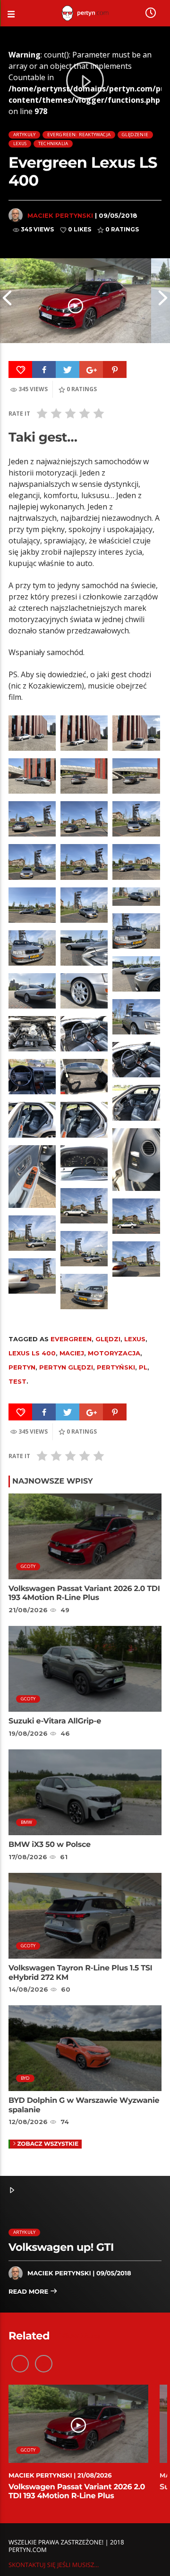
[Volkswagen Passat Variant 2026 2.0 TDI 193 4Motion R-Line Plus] (76, 301)
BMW (27, 1822)
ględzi (108, 1339)
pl (143, 1367)
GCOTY (28, 1566)
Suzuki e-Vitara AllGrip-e (55, 1721)
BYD (25, 2078)
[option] (76, 301)
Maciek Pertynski (60, 215)
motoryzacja (114, 1353)
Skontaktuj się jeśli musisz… (54, 2565)
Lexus (20, 144)
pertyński (116, 1367)
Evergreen (71, 1339)
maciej (72, 1353)
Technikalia (53, 144)
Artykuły (25, 135)
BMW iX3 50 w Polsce (50, 1845)
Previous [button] (7, 301)
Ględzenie (135, 135)
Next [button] (163, 301)
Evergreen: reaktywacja (79, 135)
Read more (29, 2292)
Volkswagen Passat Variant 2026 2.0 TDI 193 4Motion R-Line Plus (84, 1593)
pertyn (22, 1367)
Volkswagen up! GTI (61, 2247)
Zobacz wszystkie (48, 2144)
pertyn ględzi (66, 1367)
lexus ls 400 (32, 1353)
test (17, 1381)
